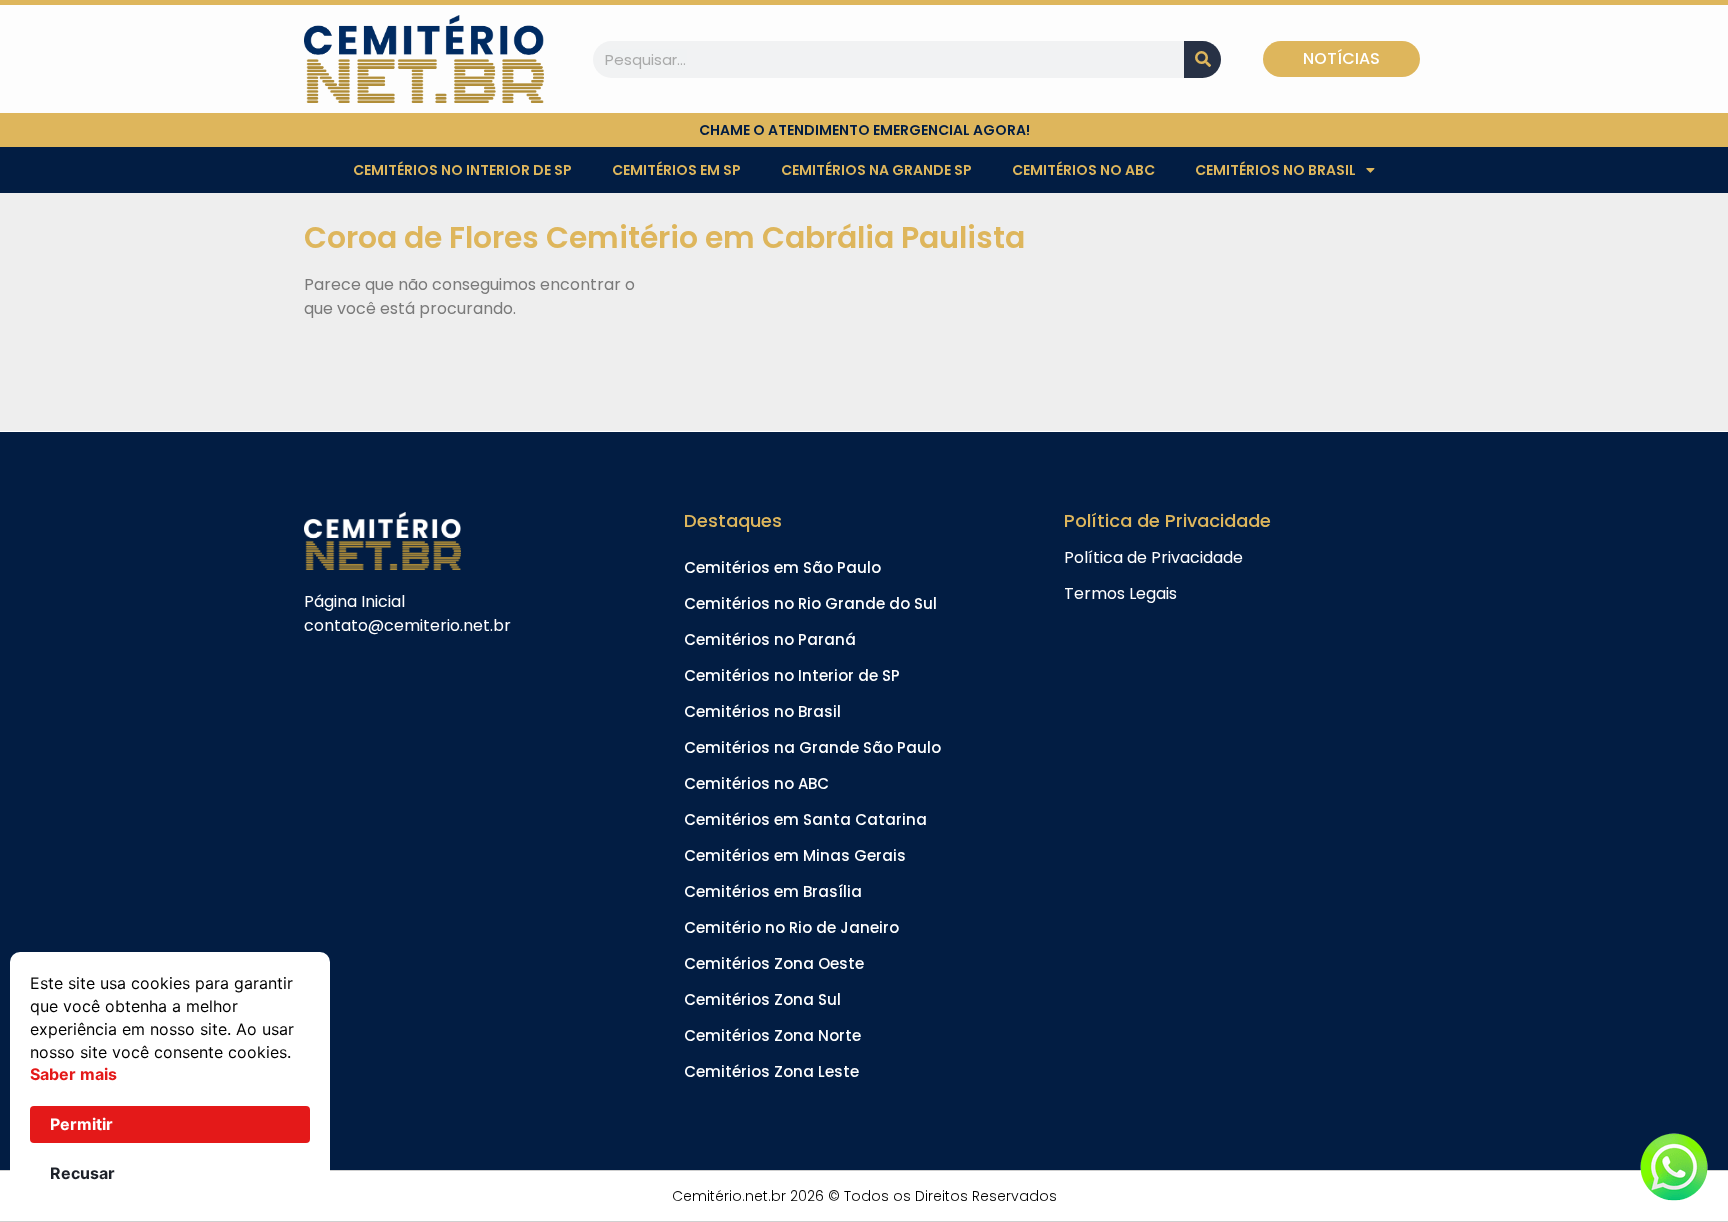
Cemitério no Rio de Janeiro (791, 927)
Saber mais (73, 1074)
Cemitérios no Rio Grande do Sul (810, 603)
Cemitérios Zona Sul (762, 999)
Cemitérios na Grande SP (876, 170)
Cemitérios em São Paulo (782, 567)
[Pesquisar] (1202, 59)
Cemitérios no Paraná (770, 639)
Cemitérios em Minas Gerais (795, 855)
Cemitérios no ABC (1083, 170)
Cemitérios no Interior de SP (462, 170)
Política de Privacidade (1153, 557)
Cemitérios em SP (676, 170)
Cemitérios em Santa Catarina (805, 819)
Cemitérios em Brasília (773, 891)
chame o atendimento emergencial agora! (864, 130)
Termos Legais (1120, 593)
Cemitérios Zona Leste (771, 1071)
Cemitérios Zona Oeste (774, 963)
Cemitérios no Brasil (1275, 170)
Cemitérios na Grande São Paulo (812, 747)
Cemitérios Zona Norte (772, 1035)
